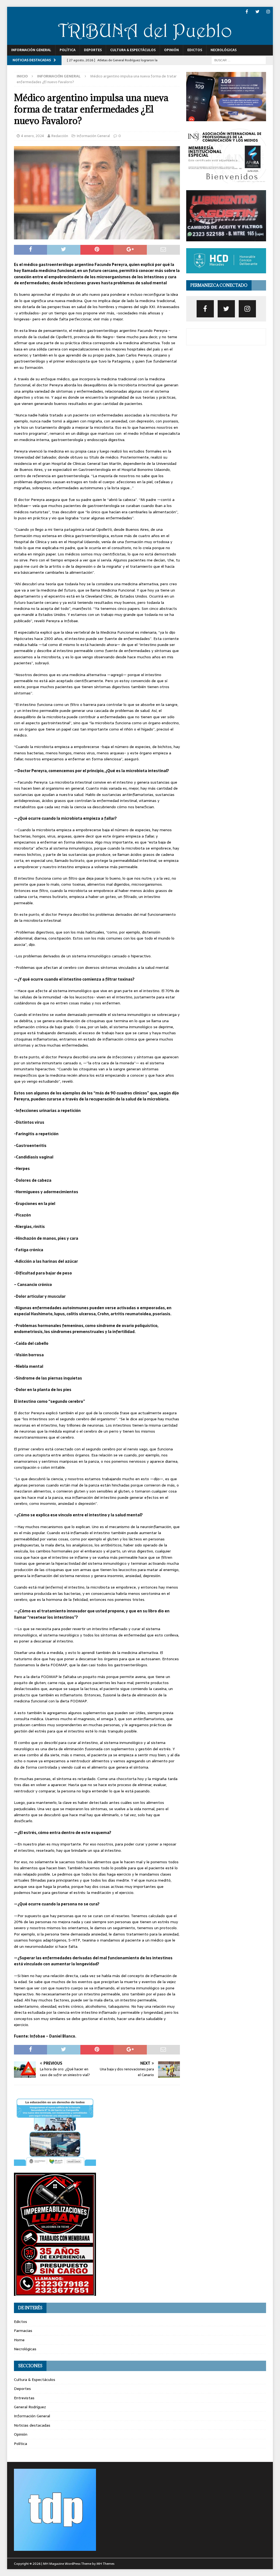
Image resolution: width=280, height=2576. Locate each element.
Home (19, 2340)
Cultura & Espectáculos (133, 50)
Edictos (195, 50)
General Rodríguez (30, 2407)
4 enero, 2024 (33, 136)
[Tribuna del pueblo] (140, 42)
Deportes (93, 50)
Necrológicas (224, 50)
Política (68, 50)
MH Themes (105, 2564)
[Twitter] (257, 12)
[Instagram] (268, 12)
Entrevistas (24, 2398)
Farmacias (23, 2331)
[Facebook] (247, 12)
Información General (31, 50)
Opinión (171, 50)
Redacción (60, 136)
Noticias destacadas (32, 2425)
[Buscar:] (239, 60)
